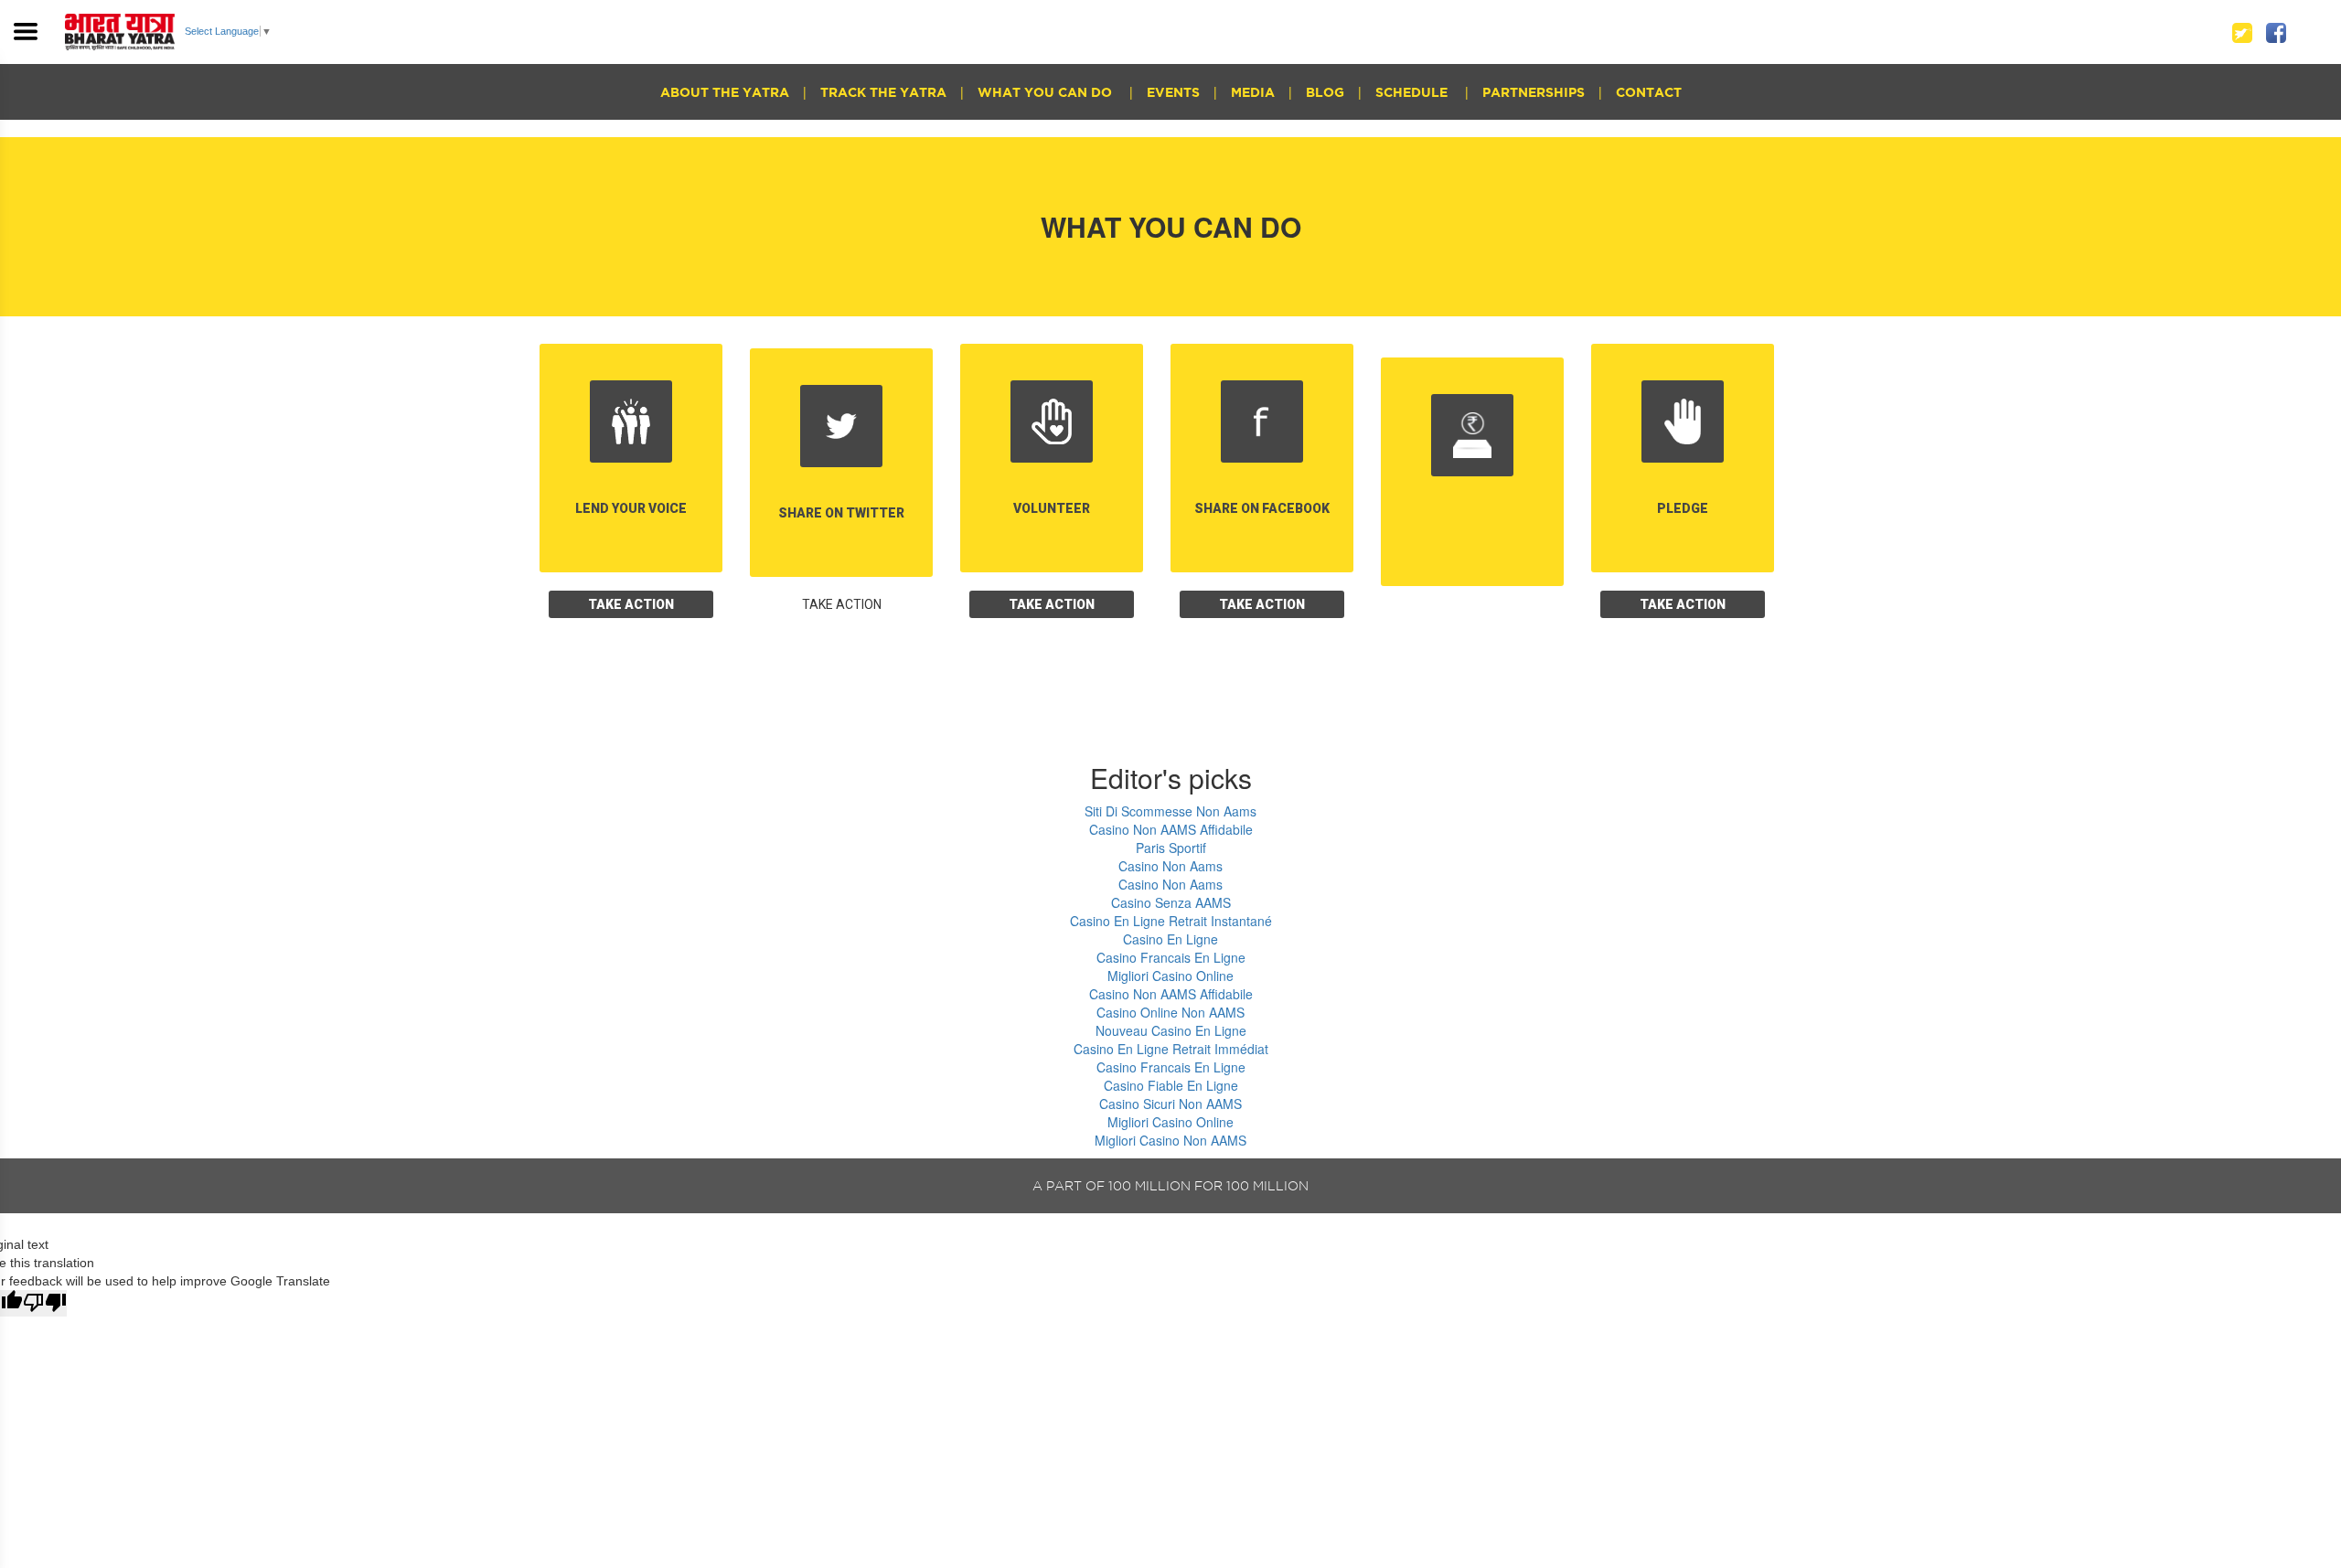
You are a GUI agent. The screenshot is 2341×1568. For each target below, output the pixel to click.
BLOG (1325, 92)
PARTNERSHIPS (1534, 92)
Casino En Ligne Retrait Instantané (1171, 921)
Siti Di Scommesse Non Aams (1170, 811)
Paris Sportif (1171, 848)
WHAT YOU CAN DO (1047, 92)
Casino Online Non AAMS (1170, 1012)
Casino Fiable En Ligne (1171, 1085)
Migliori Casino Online (1170, 976)
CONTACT (1649, 92)
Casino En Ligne (1170, 939)
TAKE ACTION (631, 604)
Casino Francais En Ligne (1171, 957)
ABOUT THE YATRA (725, 92)
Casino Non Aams (1170, 866)
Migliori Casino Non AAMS (1170, 1140)
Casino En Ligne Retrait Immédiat (1171, 1049)
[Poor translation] (45, 1303)
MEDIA (1253, 92)
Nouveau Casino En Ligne (1171, 1030)
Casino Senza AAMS (1171, 902)
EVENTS (1173, 92)
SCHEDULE (1413, 92)
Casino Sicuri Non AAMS (1170, 1104)
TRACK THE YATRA (883, 92)
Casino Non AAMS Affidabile (1171, 829)
